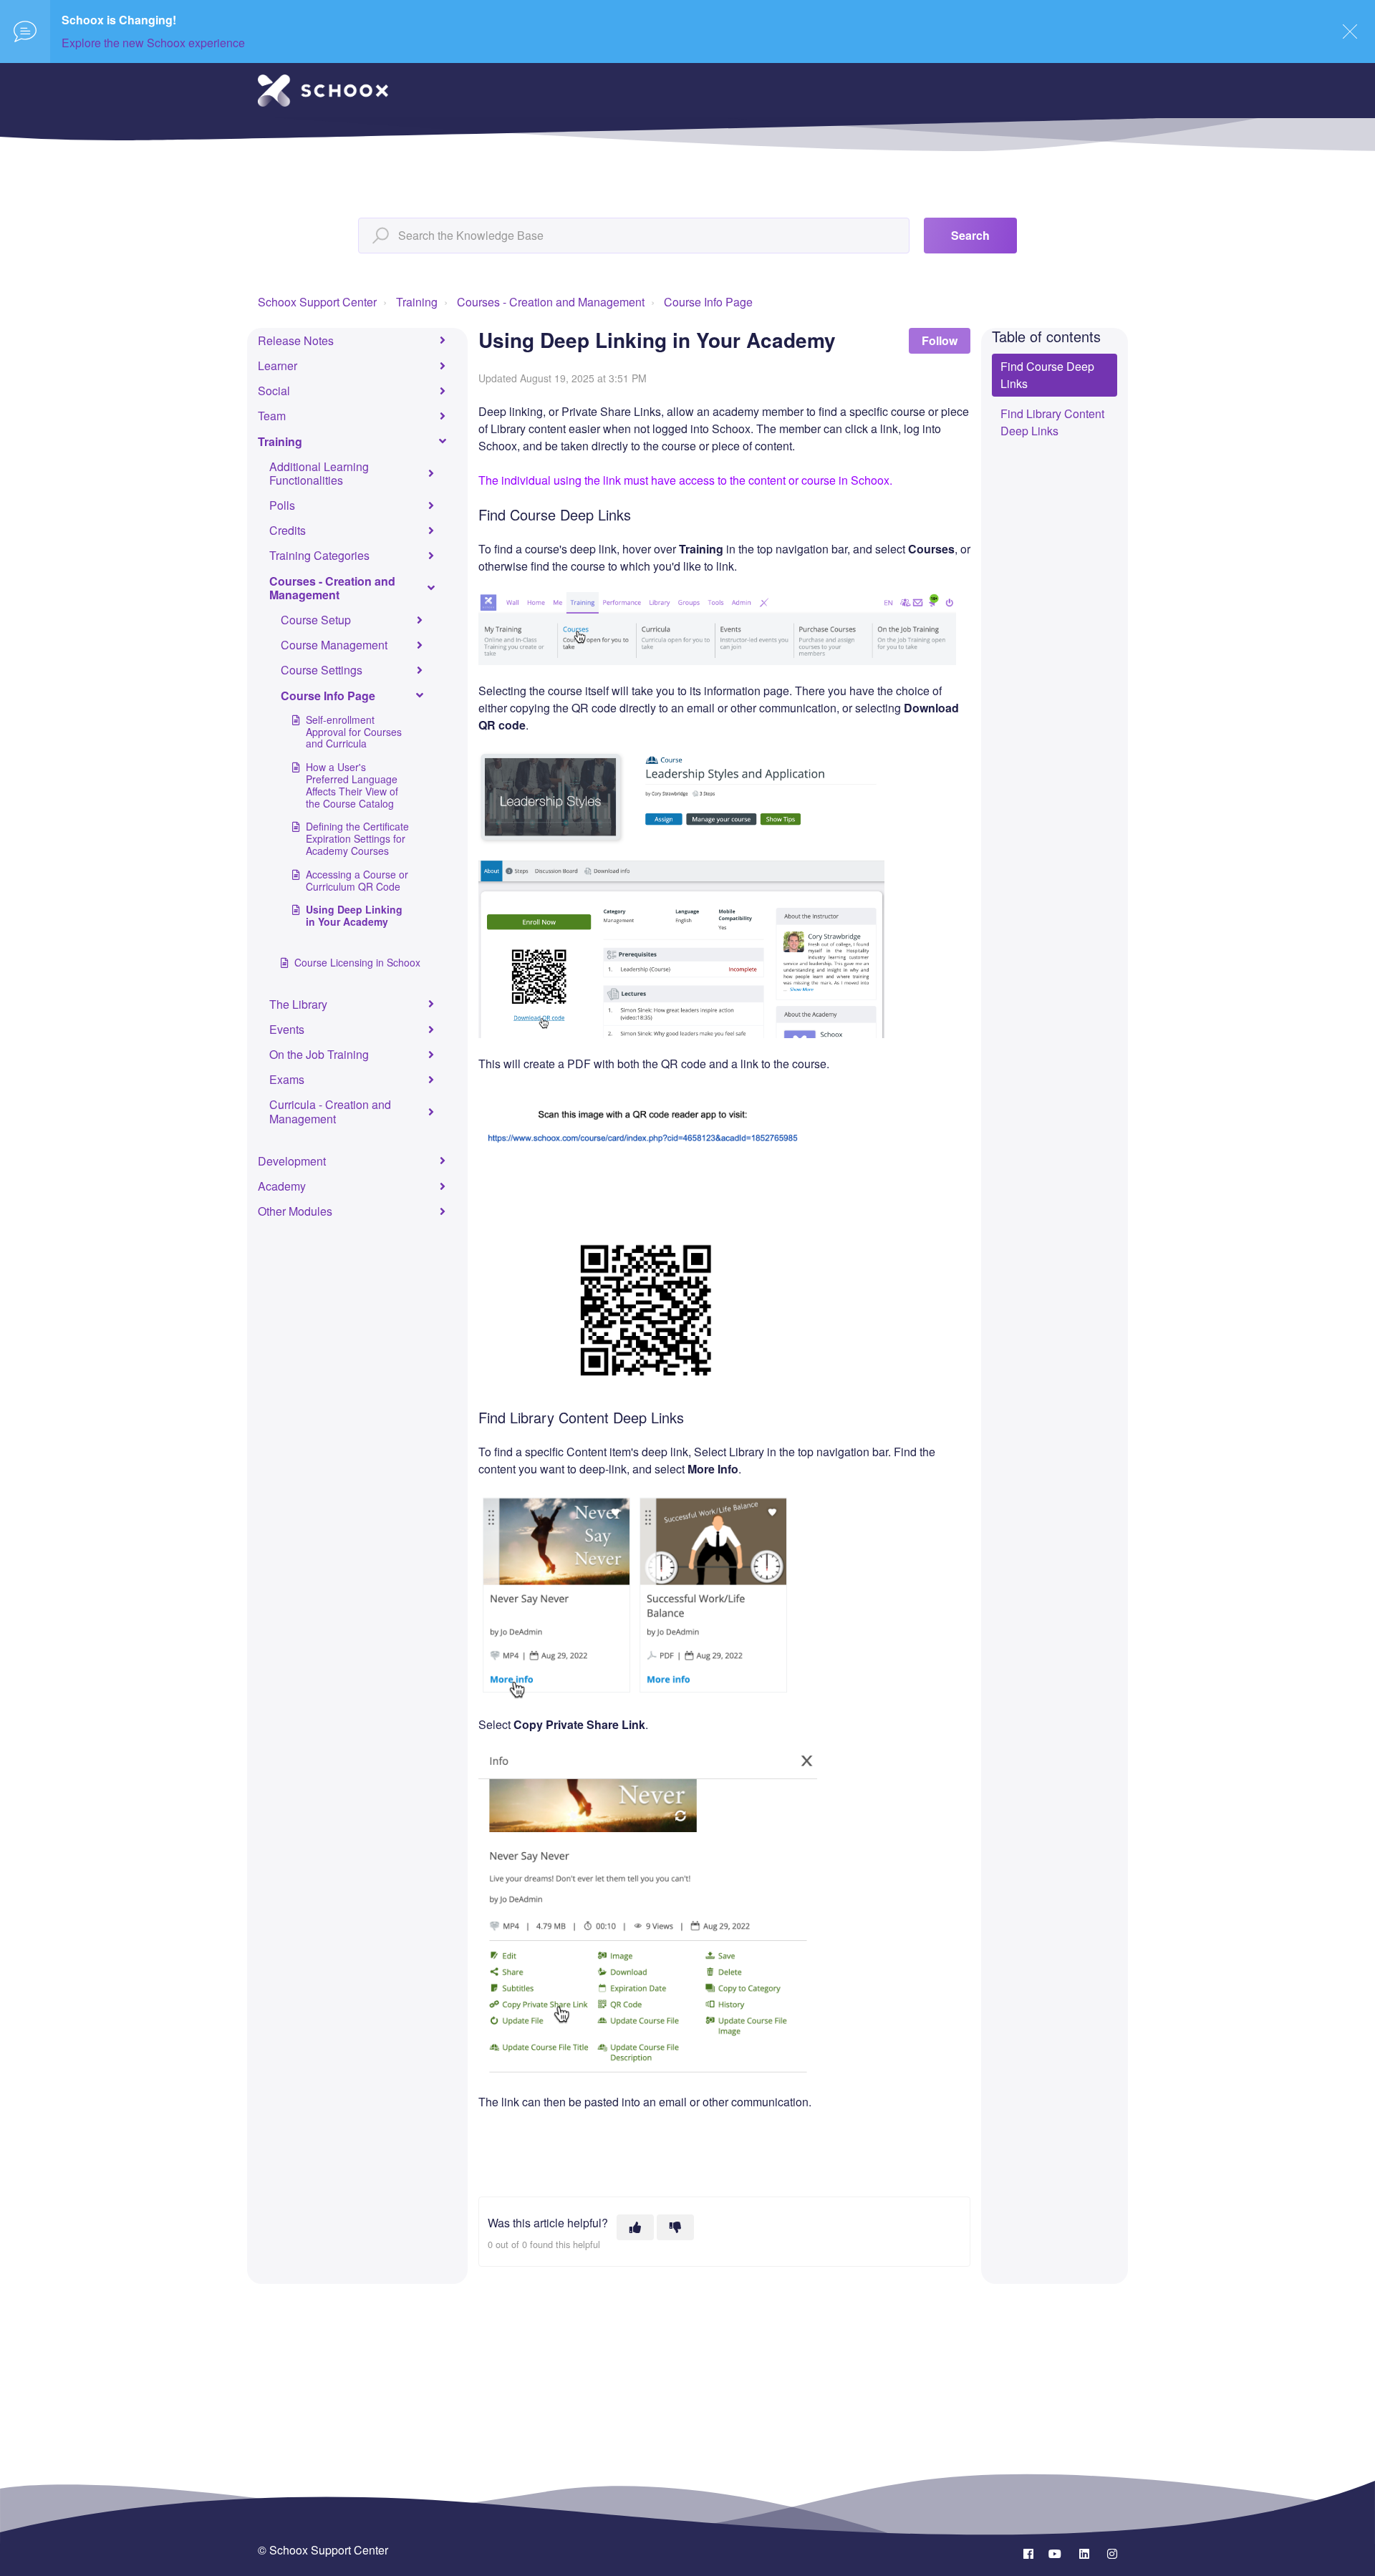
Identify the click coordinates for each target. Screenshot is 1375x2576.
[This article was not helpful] (675, 2227)
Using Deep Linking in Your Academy (354, 915)
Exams (287, 1079)
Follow (940, 340)
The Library (298, 1004)
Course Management (334, 645)
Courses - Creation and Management (551, 302)
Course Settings (322, 670)
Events (287, 1029)
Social (274, 391)
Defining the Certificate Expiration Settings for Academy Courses (357, 838)
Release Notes (296, 340)
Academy (282, 1186)
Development (292, 1161)
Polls (282, 505)
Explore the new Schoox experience (153, 43)
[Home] (323, 91)
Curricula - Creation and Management (330, 1111)
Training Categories (319, 555)
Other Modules (295, 1211)
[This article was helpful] (635, 2227)
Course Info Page (708, 302)
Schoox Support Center (317, 302)
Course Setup (316, 620)
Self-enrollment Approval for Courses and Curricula (354, 732)
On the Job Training (319, 1054)
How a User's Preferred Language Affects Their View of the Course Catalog (352, 785)
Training (417, 302)
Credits (288, 530)
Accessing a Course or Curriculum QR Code (357, 880)
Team (272, 416)
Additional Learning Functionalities (319, 473)
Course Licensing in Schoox (357, 962)
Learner (278, 365)
